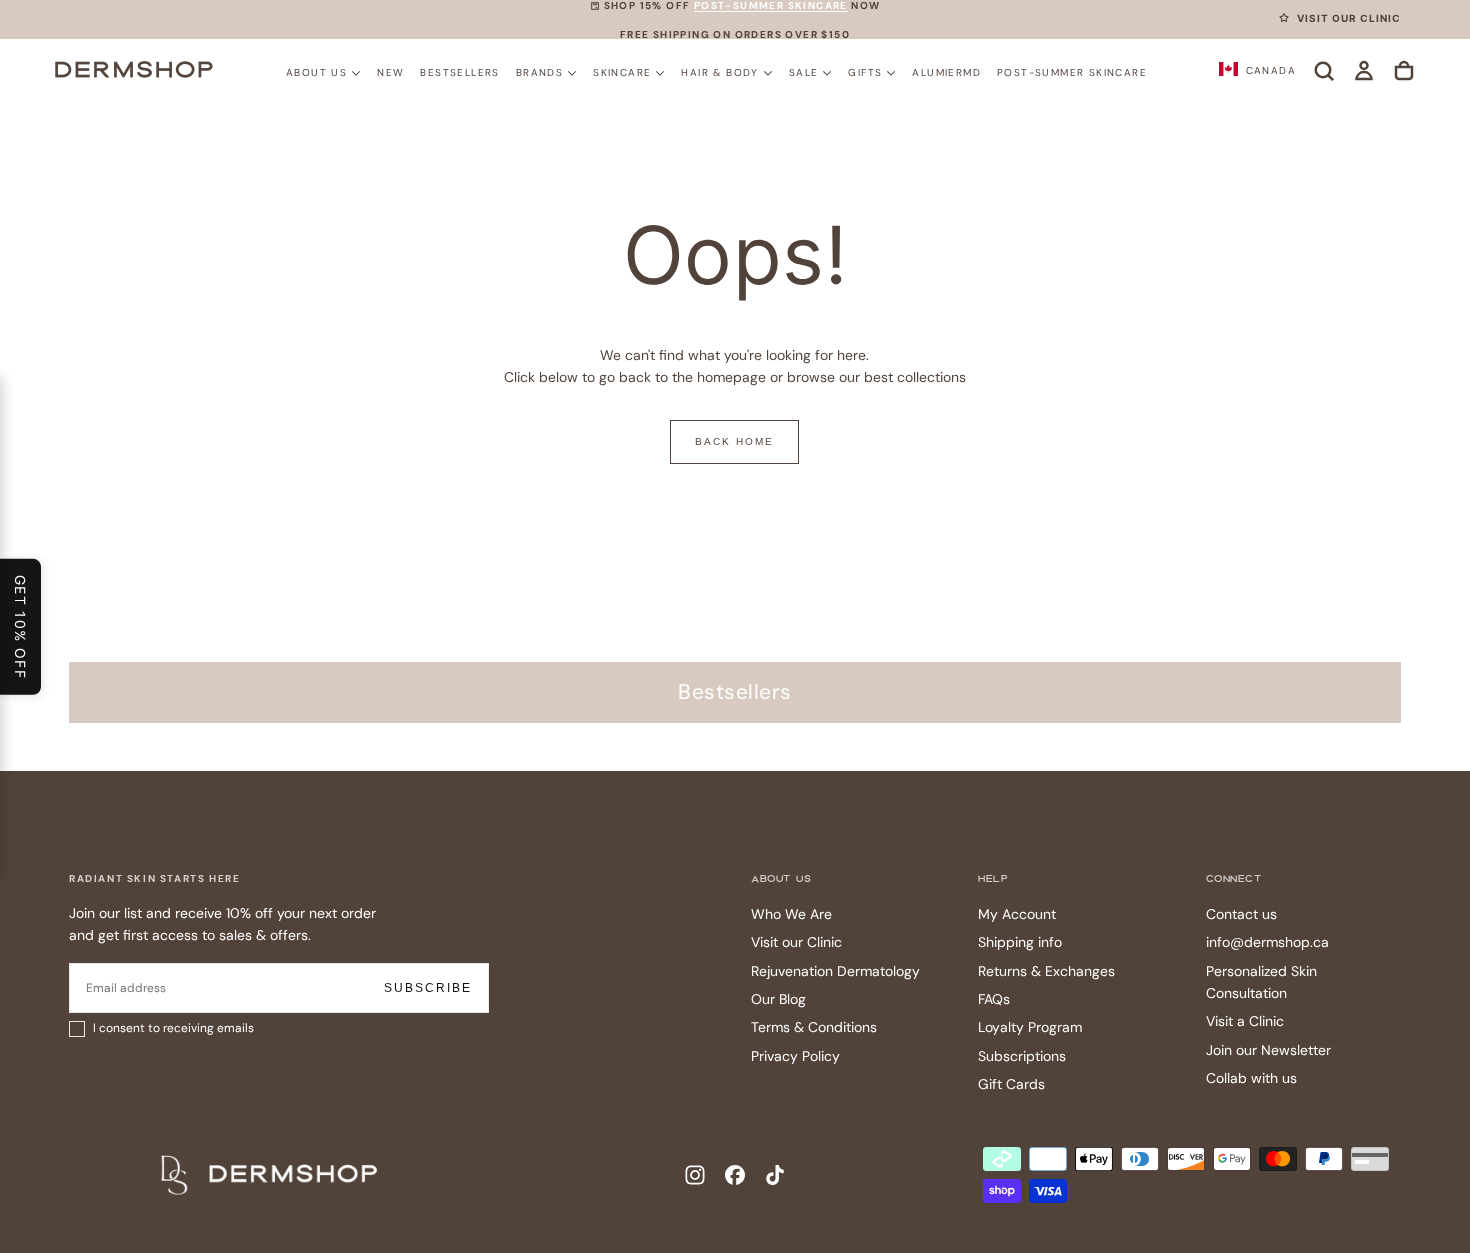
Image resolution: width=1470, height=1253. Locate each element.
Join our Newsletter (1268, 1050)
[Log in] (1364, 71)
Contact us (1241, 914)
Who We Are (791, 914)
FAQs (994, 999)
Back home (734, 441)
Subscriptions (1022, 1056)
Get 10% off (20, 626)
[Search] (1324, 71)
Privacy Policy (795, 1056)
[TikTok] (775, 1175)
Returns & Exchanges (1046, 971)
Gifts (865, 71)
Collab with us (1251, 1078)
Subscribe (428, 988)
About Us (316, 71)
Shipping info (1020, 942)
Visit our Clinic (796, 942)
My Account (1017, 914)
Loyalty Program (1030, 1027)
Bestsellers (459, 71)
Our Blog (778, 999)
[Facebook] (735, 1175)
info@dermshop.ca (1267, 942)
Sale (804, 71)
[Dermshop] (270, 1175)
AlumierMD (946, 71)
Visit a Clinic (1245, 1021)
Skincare (622, 71)
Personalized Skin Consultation (1261, 982)
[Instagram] (695, 1175)
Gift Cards (1011, 1084)
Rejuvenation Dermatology (835, 971)
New (390, 71)
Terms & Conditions (814, 1027)
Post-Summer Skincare (1072, 71)
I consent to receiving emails (173, 1028)
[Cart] (1404, 71)
